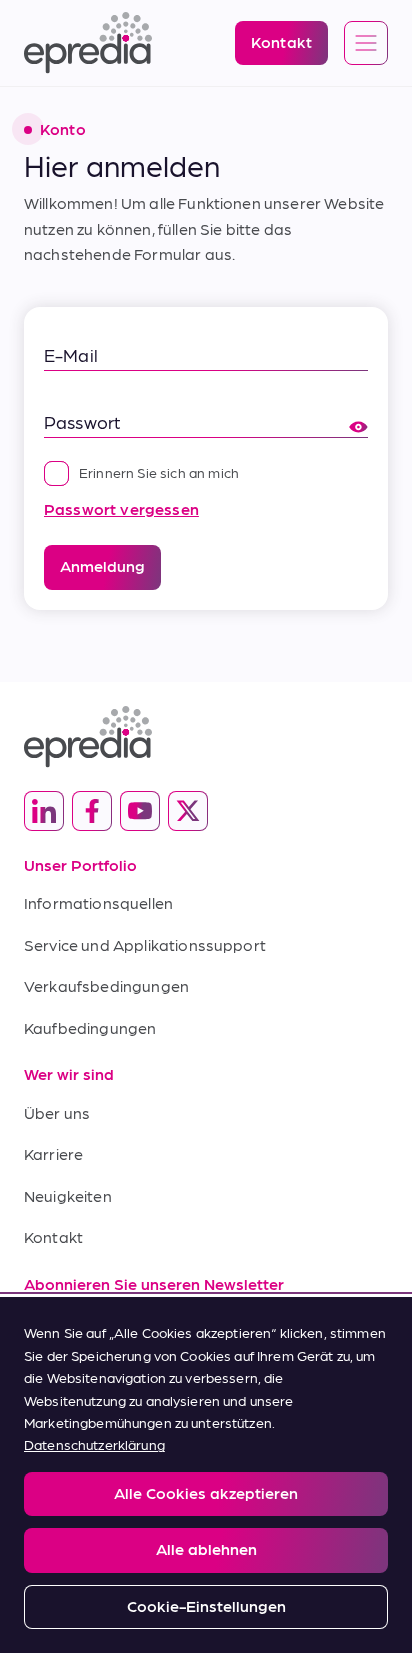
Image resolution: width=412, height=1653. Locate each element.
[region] (206, 1475)
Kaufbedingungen (90, 1027)
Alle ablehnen (206, 1548)
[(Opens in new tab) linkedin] (44, 811)
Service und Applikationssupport (145, 944)
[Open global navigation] (366, 44)
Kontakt (53, 1236)
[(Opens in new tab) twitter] (188, 811)
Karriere (53, 1153)
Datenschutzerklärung (94, 1444)
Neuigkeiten (68, 1195)
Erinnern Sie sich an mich (159, 472)
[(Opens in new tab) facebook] (92, 811)
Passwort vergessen (121, 508)
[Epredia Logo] (206, 736)
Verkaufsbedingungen (106, 985)
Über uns (57, 1112)
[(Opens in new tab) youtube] (140, 811)
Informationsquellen (98, 902)
